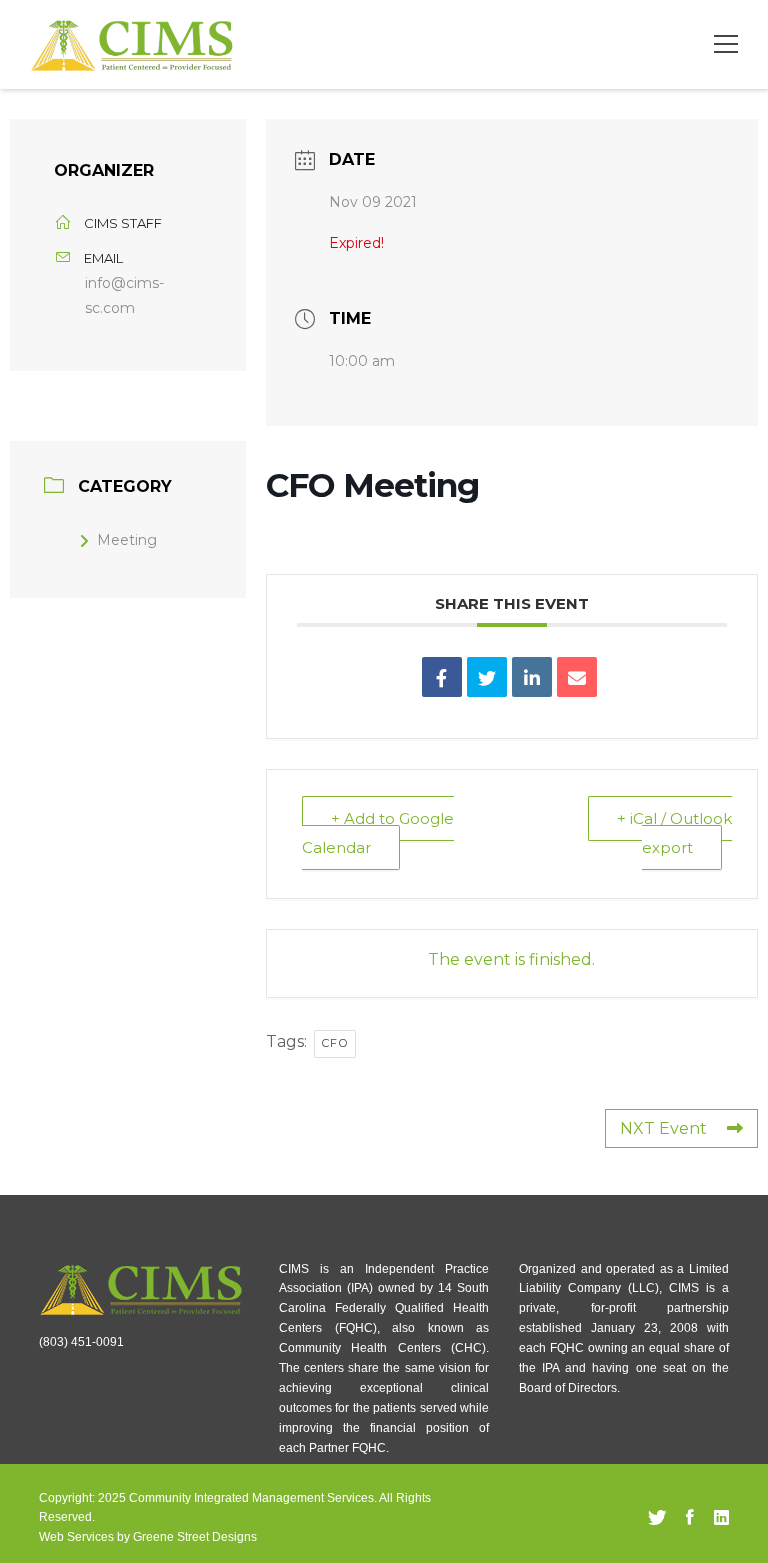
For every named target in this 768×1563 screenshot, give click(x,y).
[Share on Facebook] (442, 677)
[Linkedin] (532, 677)
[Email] (577, 677)
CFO (335, 1043)
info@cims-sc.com (124, 295)
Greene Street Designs (195, 1537)
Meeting (127, 540)
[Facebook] (690, 1518)
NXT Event (663, 1128)
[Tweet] (487, 677)
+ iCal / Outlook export (674, 833)
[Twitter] (657, 1518)
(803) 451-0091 (81, 1342)
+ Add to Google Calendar (378, 833)
